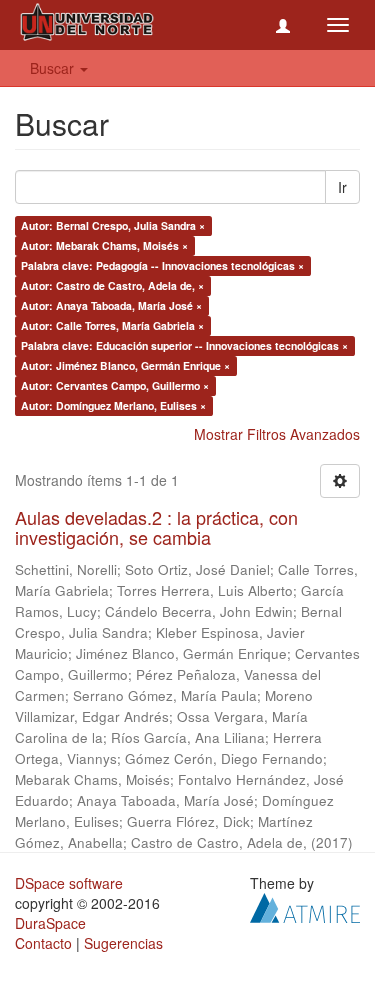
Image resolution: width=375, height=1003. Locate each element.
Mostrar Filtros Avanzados (277, 434)
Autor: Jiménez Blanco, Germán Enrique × (125, 365)
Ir (342, 187)
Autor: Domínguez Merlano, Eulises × (113, 405)
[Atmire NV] (305, 905)
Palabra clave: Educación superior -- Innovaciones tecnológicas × (184, 345)
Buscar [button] (54, 68)
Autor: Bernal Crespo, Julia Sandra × (113, 225)
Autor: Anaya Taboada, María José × (111, 305)
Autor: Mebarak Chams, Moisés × (104, 245)
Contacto (43, 943)
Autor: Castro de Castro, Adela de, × (112, 285)
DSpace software (69, 883)
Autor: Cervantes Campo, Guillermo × (115, 385)
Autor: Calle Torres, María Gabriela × (112, 325)
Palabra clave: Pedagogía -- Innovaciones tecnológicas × (162, 265)
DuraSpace (50, 923)
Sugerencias (123, 943)
